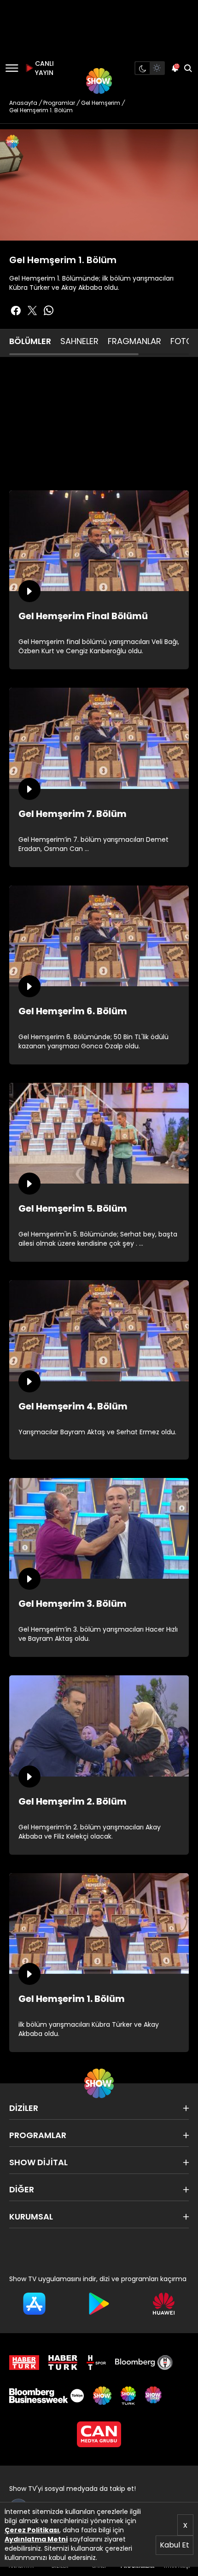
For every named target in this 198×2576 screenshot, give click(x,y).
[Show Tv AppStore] (34, 2304)
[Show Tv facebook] (16, 310)
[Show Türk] (128, 2396)
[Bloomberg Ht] (144, 2363)
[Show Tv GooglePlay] (99, 2304)
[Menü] (12, 68)
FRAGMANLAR (134, 341)
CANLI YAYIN (43, 68)
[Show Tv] (99, 81)
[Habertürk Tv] (63, 2363)
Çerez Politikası (32, 2530)
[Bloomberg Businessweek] (47, 2396)
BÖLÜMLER (30, 341)
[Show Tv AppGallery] (164, 2304)
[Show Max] (154, 2396)
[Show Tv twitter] (32, 310)
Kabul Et (175, 2545)
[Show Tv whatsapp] (49, 310)
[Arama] (188, 68)
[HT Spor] (96, 2363)
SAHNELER (79, 341)
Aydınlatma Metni (36, 2539)
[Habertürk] (24, 2363)
